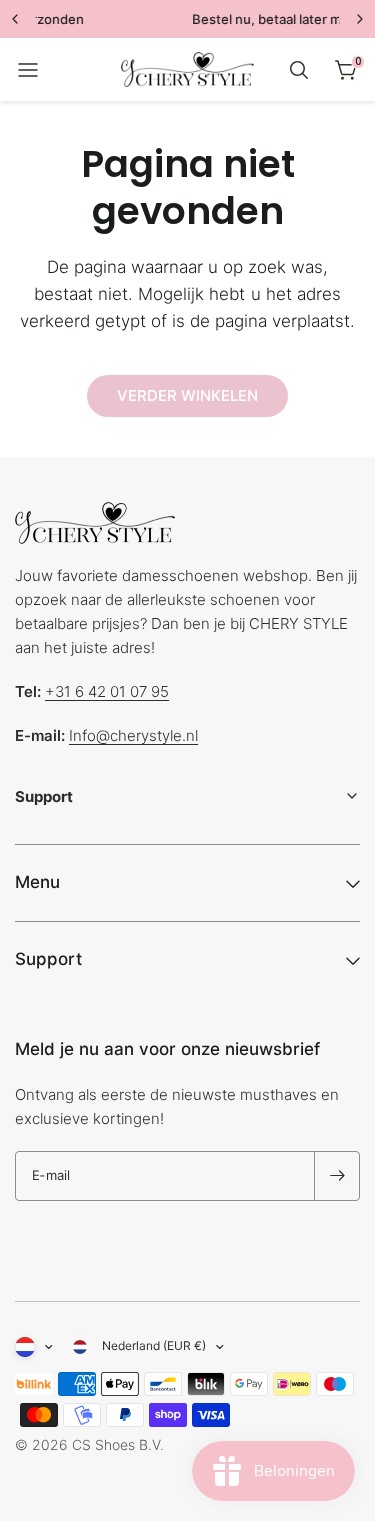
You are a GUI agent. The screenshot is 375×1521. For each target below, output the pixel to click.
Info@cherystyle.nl (133, 735)
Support (48, 959)
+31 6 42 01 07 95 (107, 691)
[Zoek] (299, 70)
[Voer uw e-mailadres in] (337, 1176)
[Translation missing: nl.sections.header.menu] (28, 70)
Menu (37, 882)
